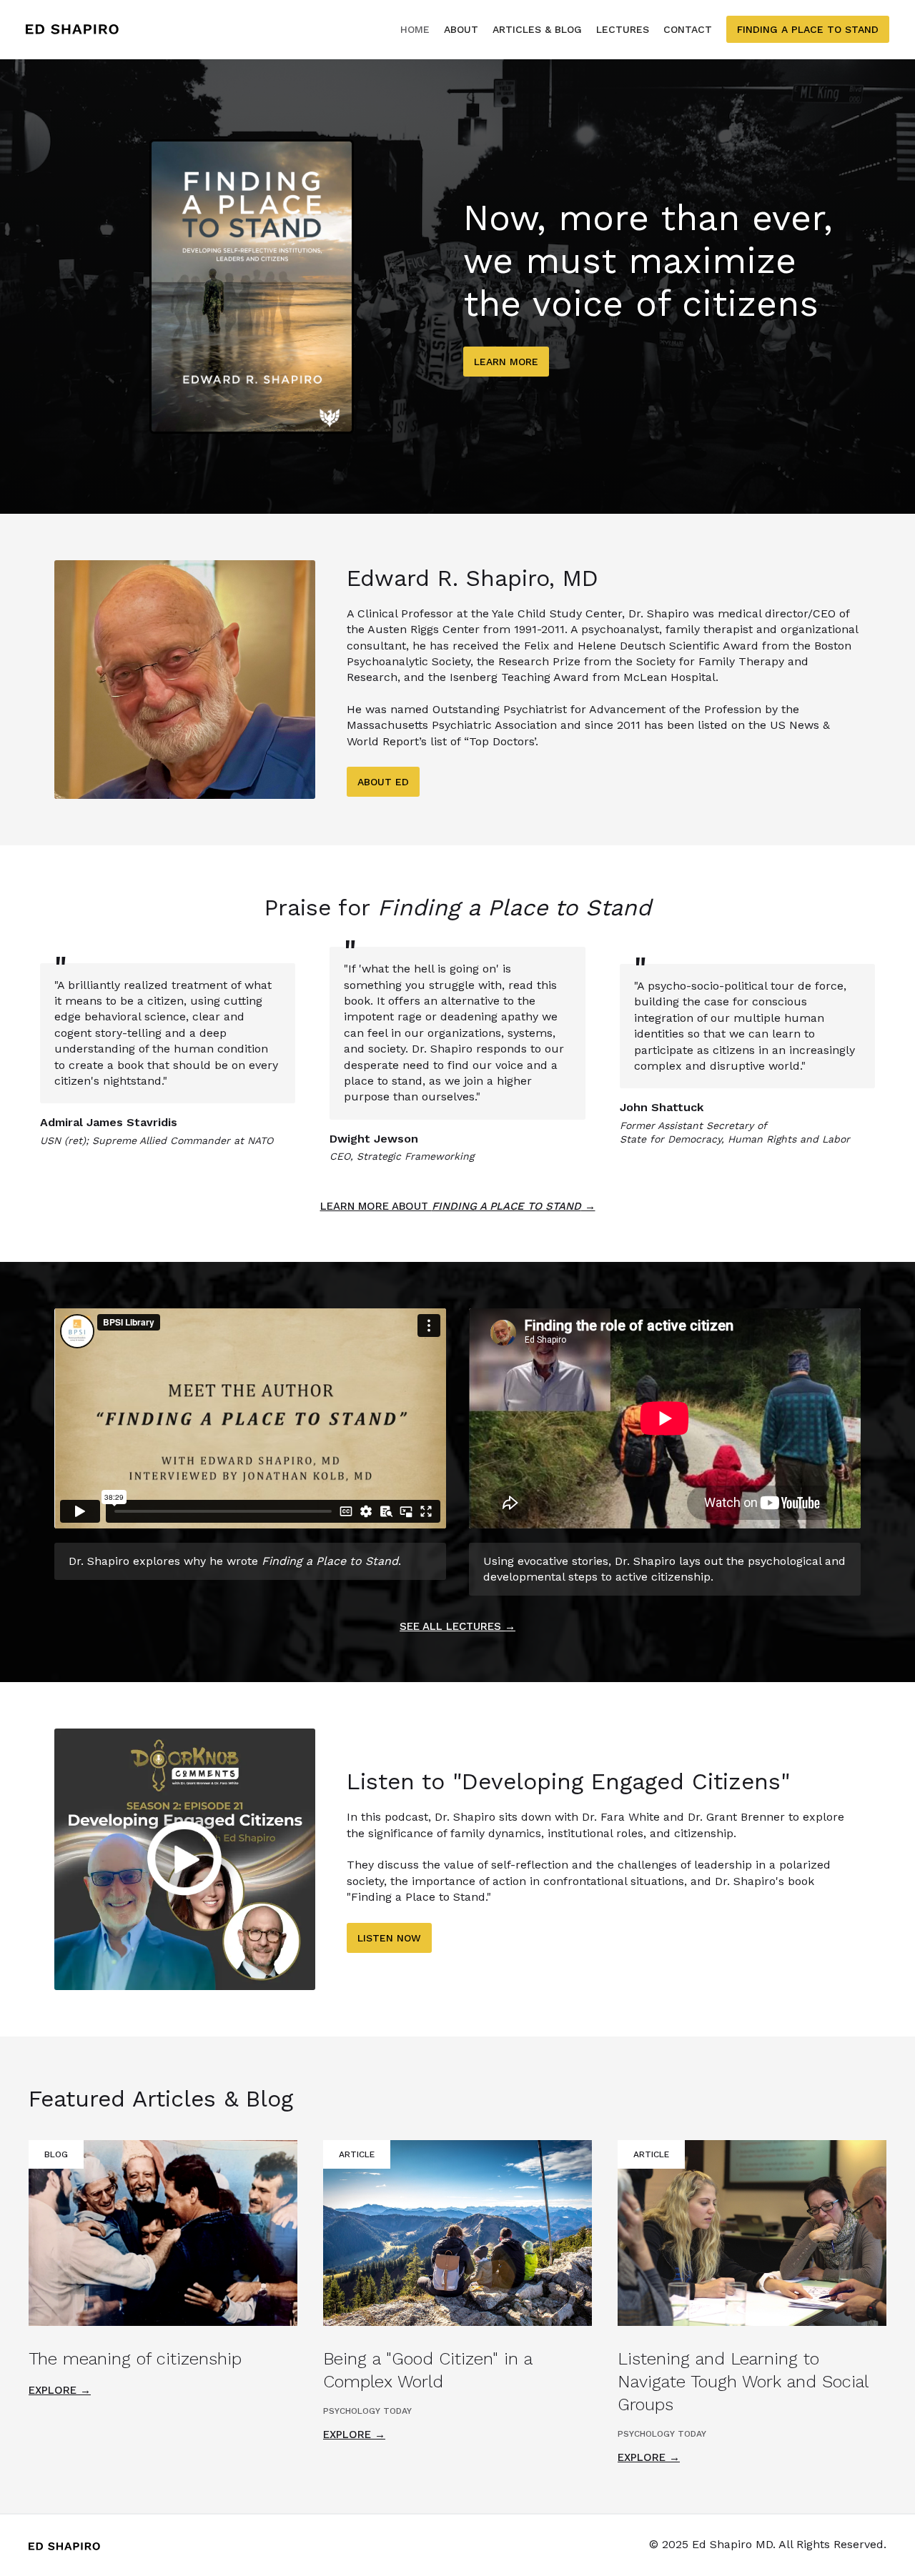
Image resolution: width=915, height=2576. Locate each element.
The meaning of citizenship (135, 2359)
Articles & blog (537, 29)
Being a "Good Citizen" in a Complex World (427, 2370)
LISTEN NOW (389, 1938)
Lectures (623, 29)
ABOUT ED (383, 782)
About (461, 29)
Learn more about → (458, 1206)
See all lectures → (457, 1626)
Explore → (60, 2390)
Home (415, 29)
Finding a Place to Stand (808, 29)
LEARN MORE (506, 362)
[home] (72, 30)
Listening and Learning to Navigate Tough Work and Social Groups (743, 2382)
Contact (688, 29)
